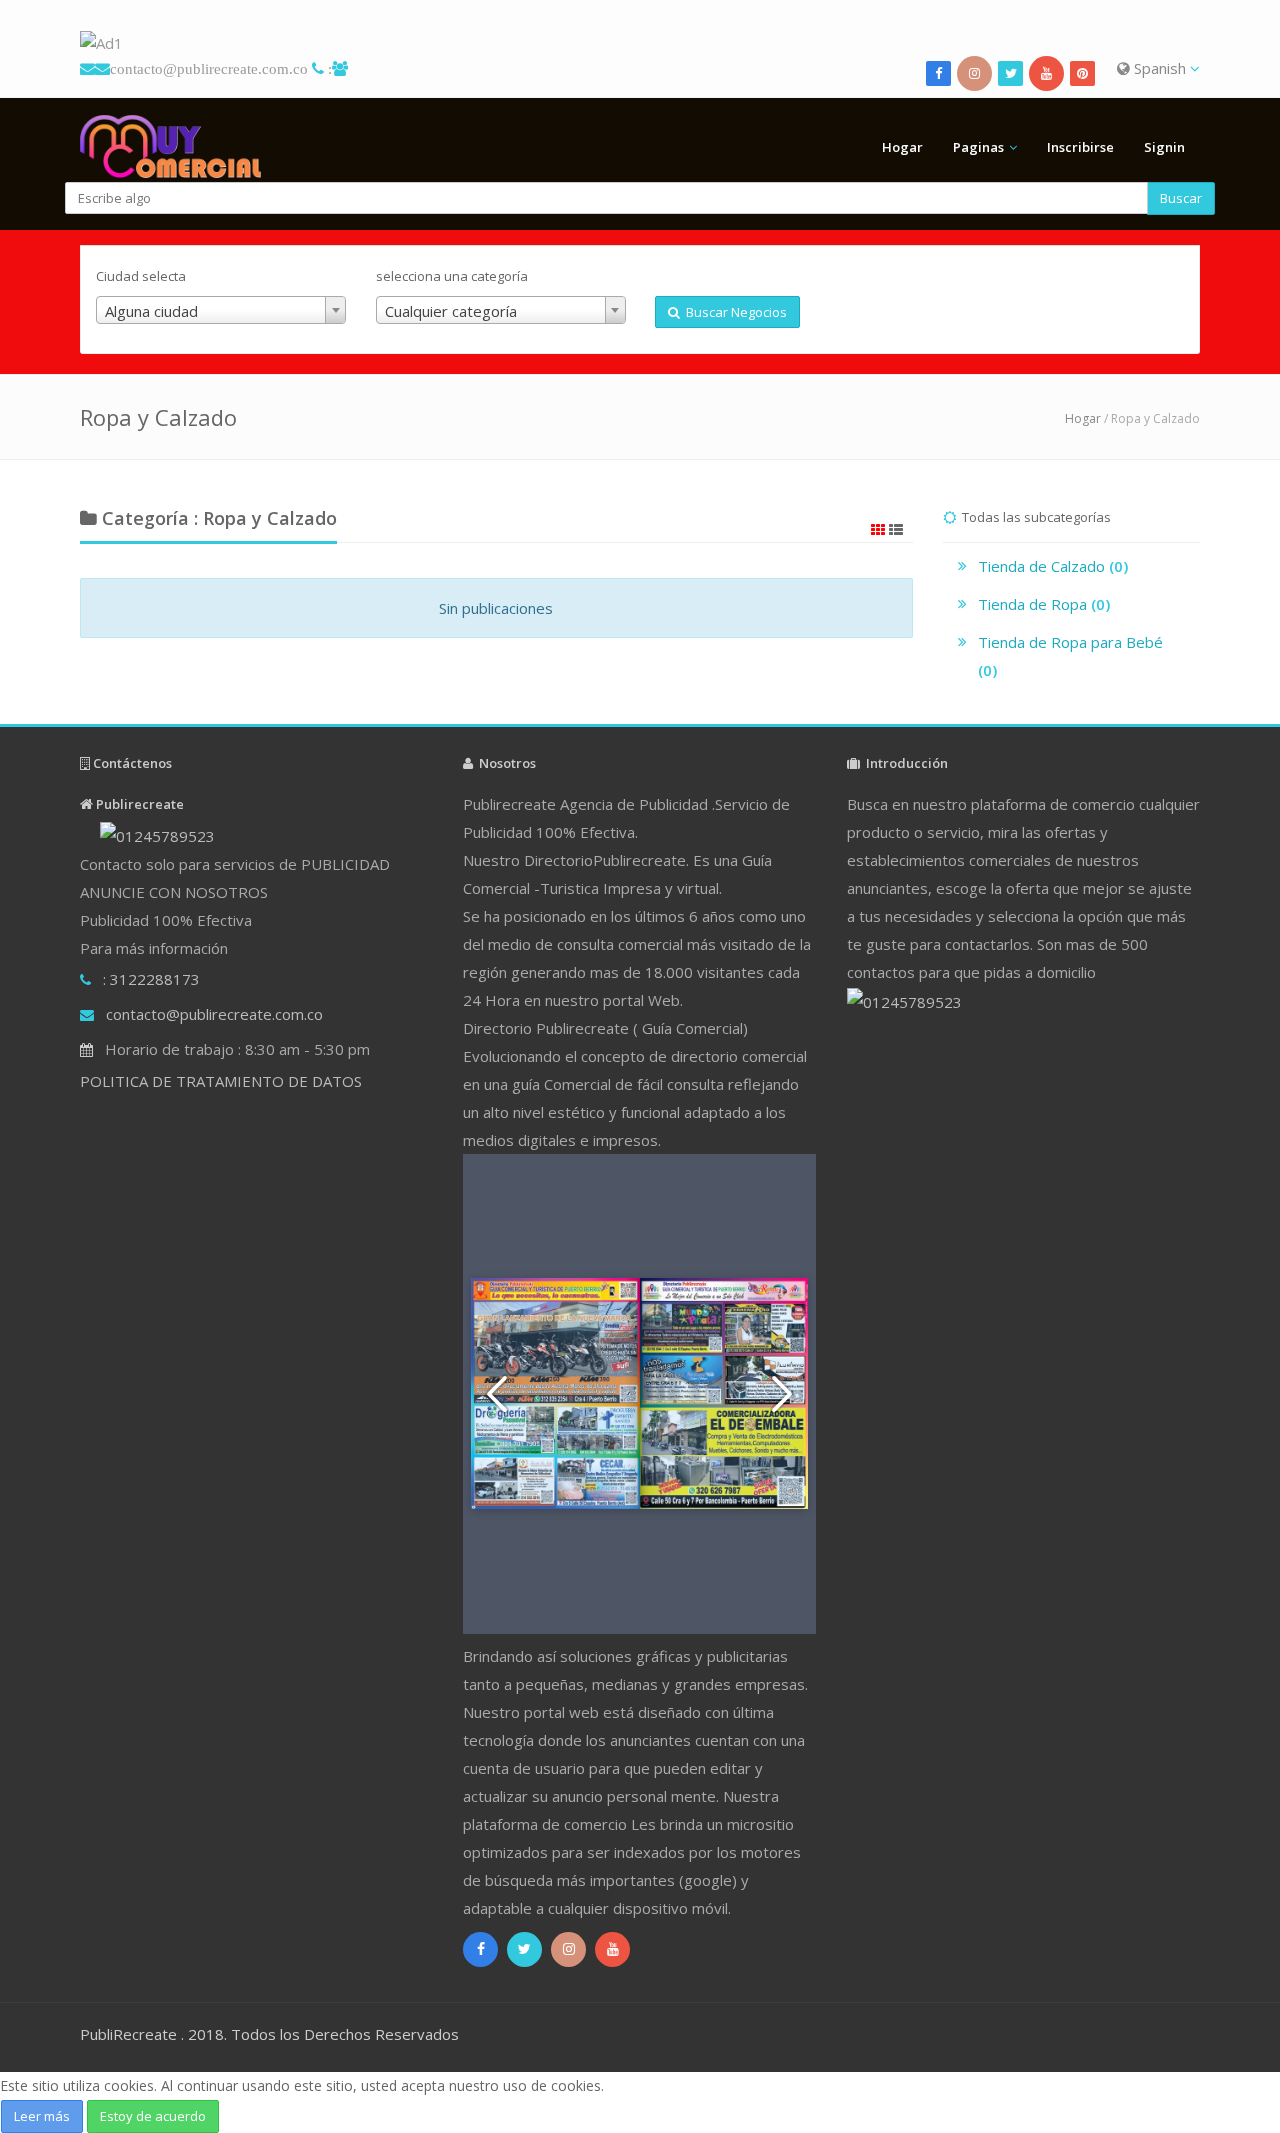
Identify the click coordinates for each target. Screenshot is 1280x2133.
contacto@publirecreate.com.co (209, 68)
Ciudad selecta (141, 276)
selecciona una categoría (452, 276)
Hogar (902, 147)
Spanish (1160, 68)
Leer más (42, 2116)
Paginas (978, 147)
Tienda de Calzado (1053, 566)
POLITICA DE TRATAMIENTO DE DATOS (221, 1081)
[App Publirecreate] (640, 43)
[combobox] (221, 310)
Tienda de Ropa (1044, 604)
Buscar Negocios (733, 312)
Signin (1164, 147)
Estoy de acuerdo (153, 2116)
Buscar (1181, 198)
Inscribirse (1080, 147)
